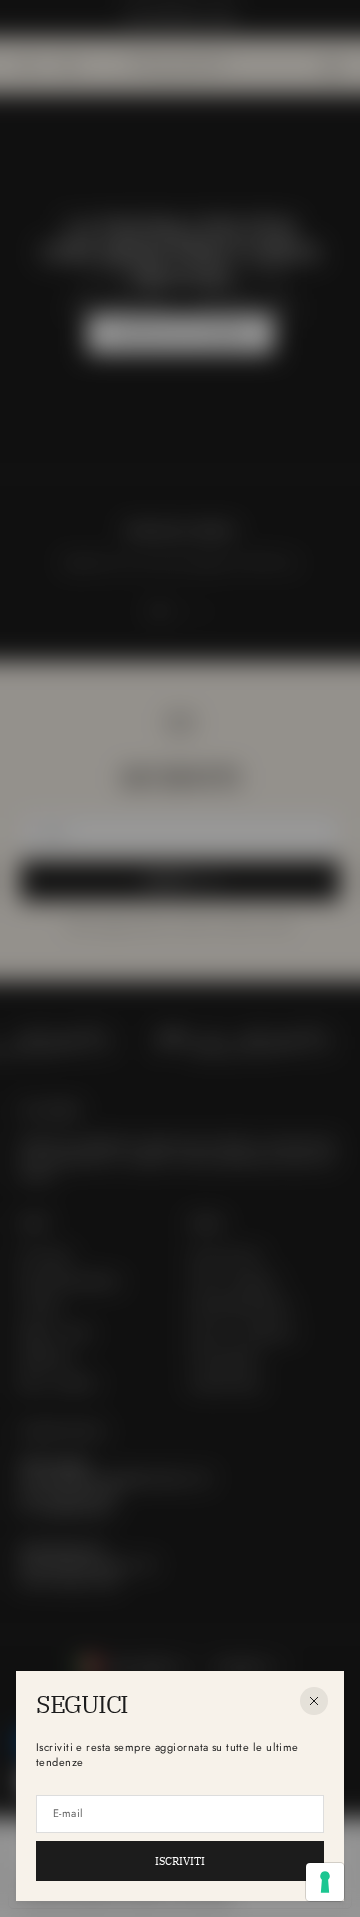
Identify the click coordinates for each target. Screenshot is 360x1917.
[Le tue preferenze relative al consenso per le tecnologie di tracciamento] (325, 1882)
